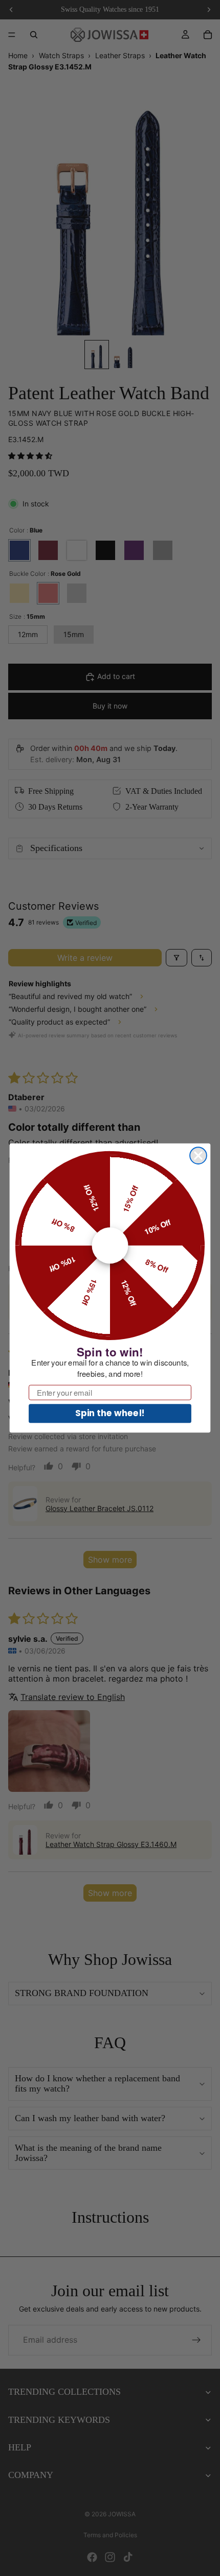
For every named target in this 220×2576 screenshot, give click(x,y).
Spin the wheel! (110, 1413)
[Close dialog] (198, 1156)
